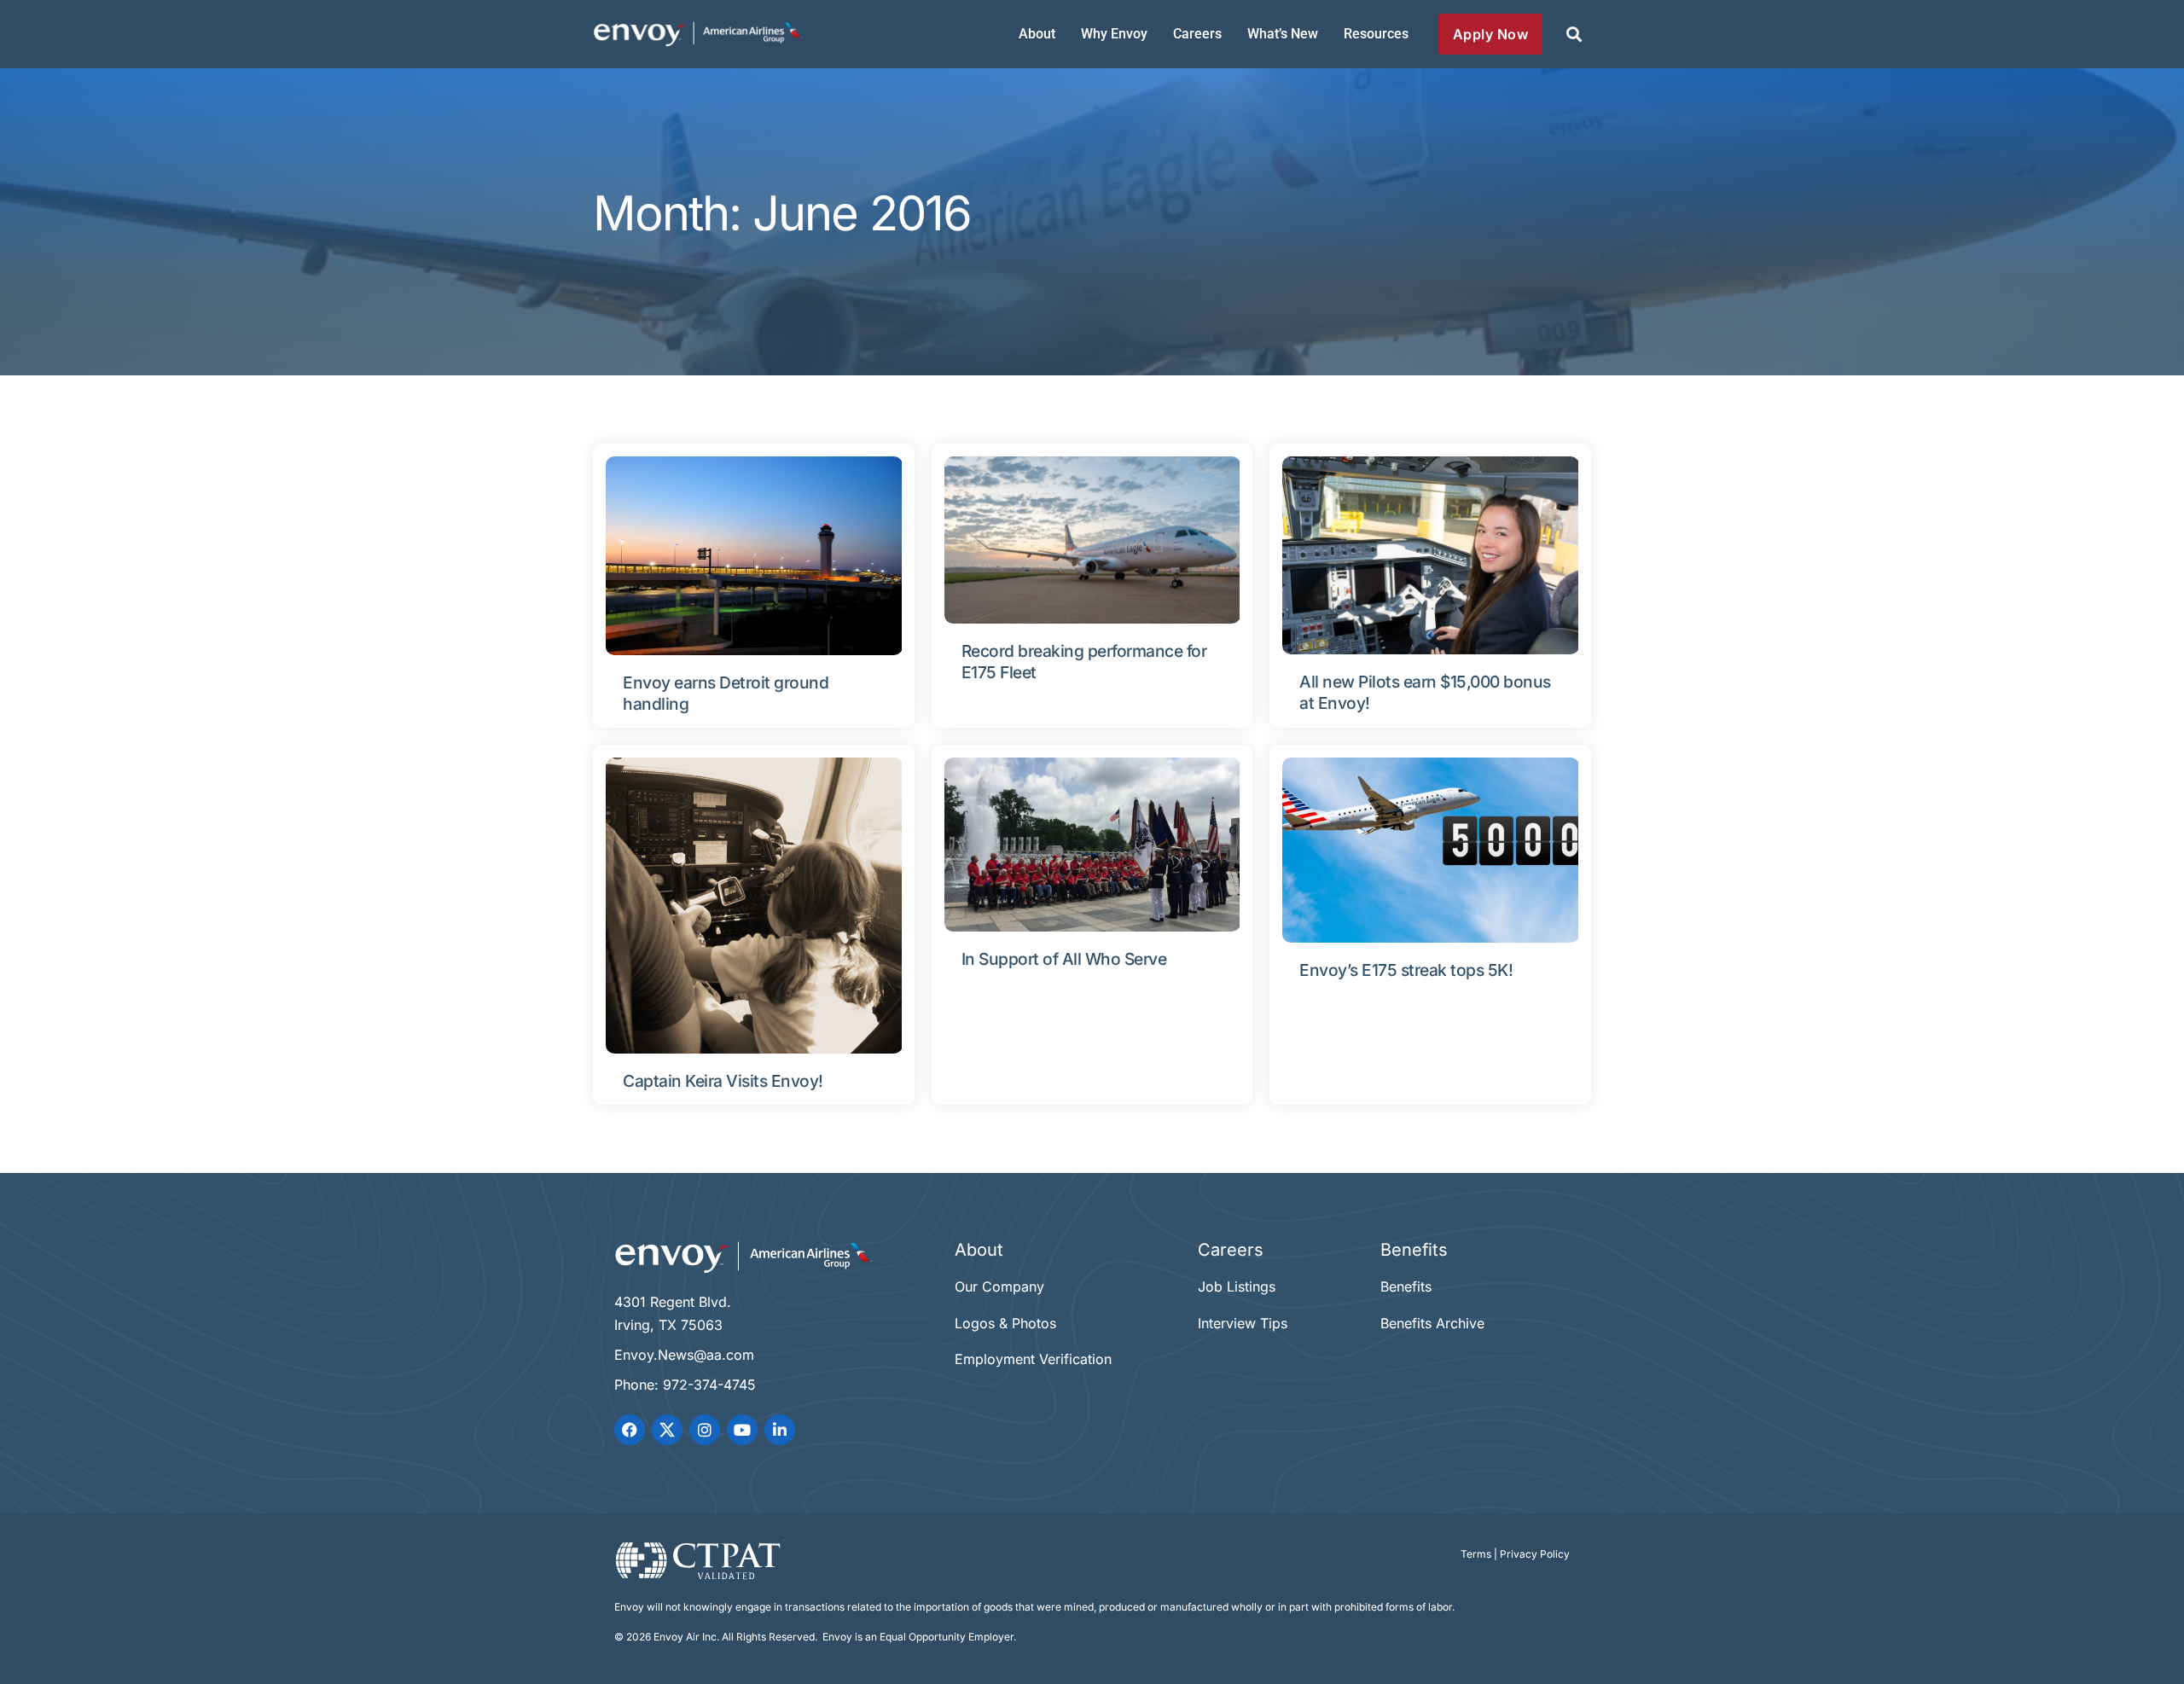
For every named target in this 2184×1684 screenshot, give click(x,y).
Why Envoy (1114, 34)
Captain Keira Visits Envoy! (723, 1081)
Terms (1476, 1554)
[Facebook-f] (630, 1430)
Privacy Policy (1535, 1554)
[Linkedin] (780, 1430)
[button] (1574, 35)
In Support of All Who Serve (1064, 959)
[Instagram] (705, 1430)
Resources (1376, 34)
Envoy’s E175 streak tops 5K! (1406, 970)
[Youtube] (742, 1430)
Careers (1197, 34)
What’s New (1283, 34)
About (1037, 34)
